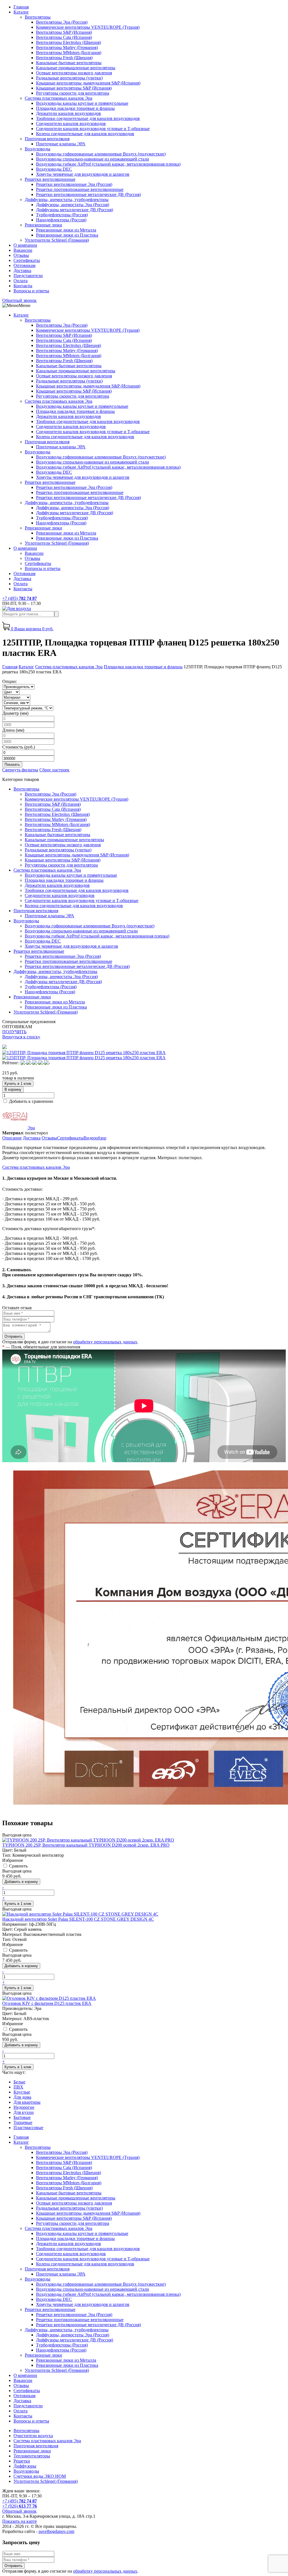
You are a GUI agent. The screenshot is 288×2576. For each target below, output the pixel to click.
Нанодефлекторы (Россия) (61, 220)
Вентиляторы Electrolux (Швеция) (68, 42)
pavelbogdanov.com (56, 2531)
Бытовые (22, 2117)
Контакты (23, 286)
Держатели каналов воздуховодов (68, 113)
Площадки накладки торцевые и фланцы (75, 108)
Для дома (22, 2097)
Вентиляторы (38, 17)
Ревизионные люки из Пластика (67, 235)
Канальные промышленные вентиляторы (76, 68)
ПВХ (18, 2087)
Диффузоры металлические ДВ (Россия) (75, 210)
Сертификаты (27, 260)
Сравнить (18, 1866)
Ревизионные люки (43, 225)
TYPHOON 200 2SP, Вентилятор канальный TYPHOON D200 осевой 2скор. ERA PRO (86, 1845)
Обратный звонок (19, 300)
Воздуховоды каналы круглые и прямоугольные (82, 103)
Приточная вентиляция (47, 139)
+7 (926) (20, 2506)
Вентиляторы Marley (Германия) (67, 47)
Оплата (21, 281)
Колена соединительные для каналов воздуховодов (85, 134)
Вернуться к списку (21, 1037)
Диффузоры (25, 2466)
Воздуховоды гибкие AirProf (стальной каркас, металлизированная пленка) (108, 164)
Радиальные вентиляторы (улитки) (69, 78)
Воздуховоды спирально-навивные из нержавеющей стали (93, 159)
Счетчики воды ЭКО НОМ (40, 2476)
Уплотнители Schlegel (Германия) (57, 240)
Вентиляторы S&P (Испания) (64, 32)
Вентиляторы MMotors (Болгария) (69, 53)
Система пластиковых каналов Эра (58, 98)
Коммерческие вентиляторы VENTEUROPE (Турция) (88, 27)
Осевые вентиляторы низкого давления (74, 73)
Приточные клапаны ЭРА (61, 144)
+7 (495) (20, 598)
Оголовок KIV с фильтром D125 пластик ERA (47, 2003)
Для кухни (24, 2112)
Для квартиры (27, 2102)
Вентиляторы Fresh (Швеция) (64, 58)
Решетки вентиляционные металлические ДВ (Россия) (88, 194)
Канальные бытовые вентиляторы (69, 63)
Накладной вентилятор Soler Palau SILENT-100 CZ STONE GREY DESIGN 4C (78, 1919)
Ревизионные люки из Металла (66, 230)
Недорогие (24, 2107)
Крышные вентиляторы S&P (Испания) (74, 88)
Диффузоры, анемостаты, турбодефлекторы (67, 200)
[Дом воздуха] (17, 608)
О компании (25, 245)
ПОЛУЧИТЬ (14, 1032)
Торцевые (23, 2122)
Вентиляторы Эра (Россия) (62, 22)
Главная (21, 7)
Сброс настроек (54, 770)
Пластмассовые (28, 2128)
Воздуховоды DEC (54, 169)
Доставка (22, 270)
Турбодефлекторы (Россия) (62, 215)
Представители (28, 276)
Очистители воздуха (33, 2436)
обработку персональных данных (105, 1342)
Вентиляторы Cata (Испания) (64, 37)
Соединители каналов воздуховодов (71, 123)
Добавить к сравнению (31, 1101)
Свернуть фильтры (20, 770)
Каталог (21, 12)
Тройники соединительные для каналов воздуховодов (88, 118)
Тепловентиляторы (32, 2456)
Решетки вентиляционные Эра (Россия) (74, 184)
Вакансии (23, 250)
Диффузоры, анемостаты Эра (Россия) (73, 205)
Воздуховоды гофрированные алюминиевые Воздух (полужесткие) (101, 154)
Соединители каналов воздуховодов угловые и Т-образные (93, 129)
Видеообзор (95, 1138)
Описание (12, 1138)
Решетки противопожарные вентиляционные (80, 189)
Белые (19, 2082)
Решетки (22, 2461)
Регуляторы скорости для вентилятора (73, 93)
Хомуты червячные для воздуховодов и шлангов (83, 174)
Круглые (22, 2092)
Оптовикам (24, 265)
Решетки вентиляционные (50, 179)
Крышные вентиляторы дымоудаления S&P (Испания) (88, 83)
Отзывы (21, 255)
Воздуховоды (38, 149)
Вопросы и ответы (31, 291)
